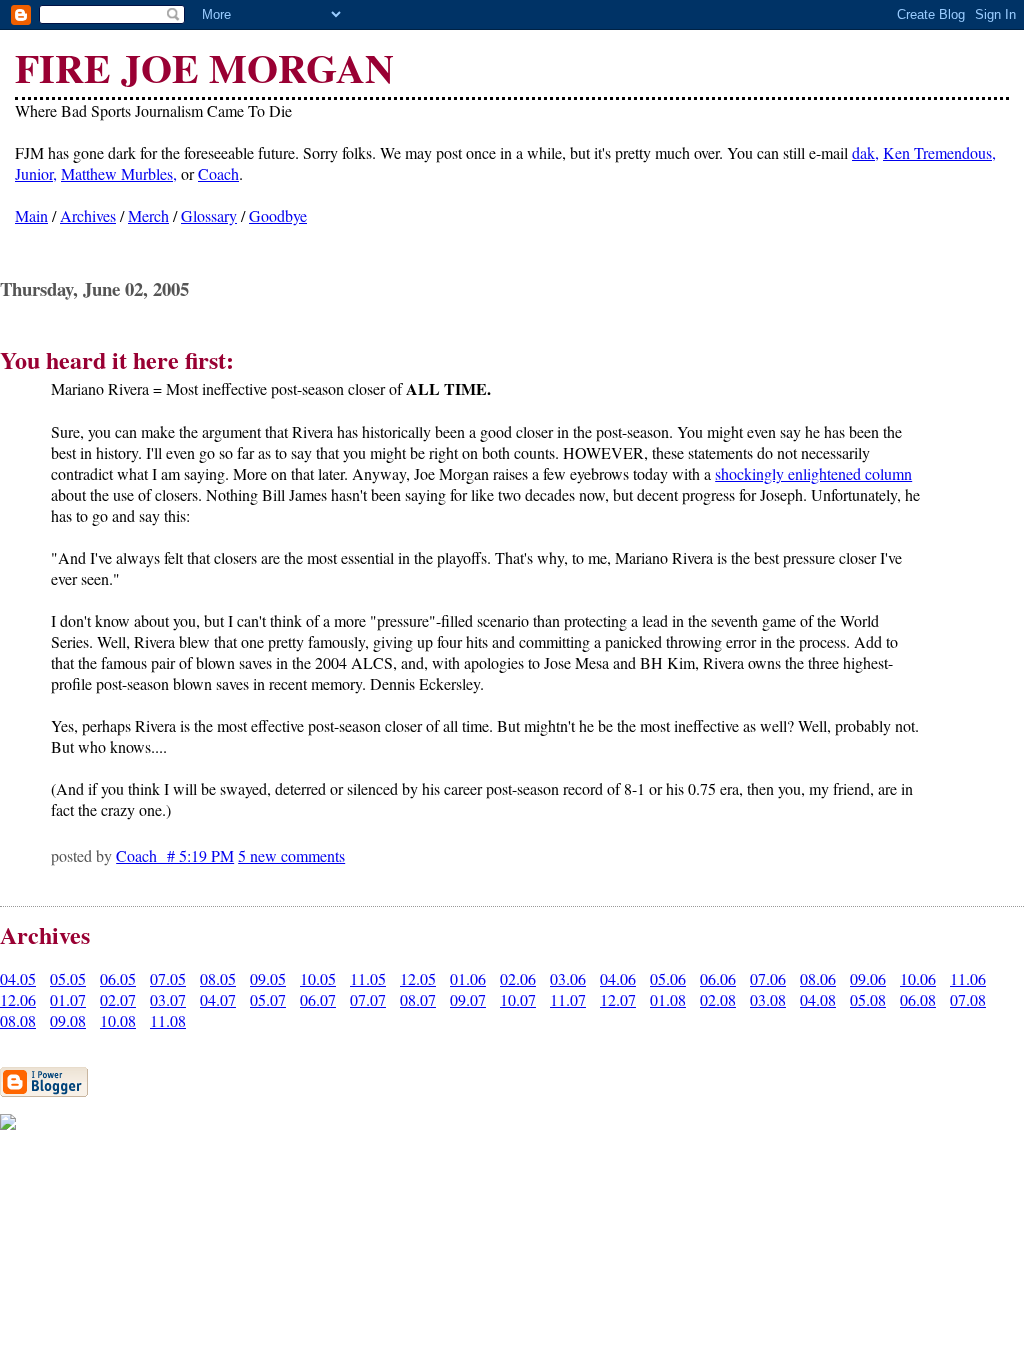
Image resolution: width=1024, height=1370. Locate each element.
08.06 (818, 978)
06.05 (118, 978)
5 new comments (291, 855)
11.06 (968, 978)
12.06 (18, 999)
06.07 (318, 999)
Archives (88, 215)
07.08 (968, 999)
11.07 (568, 999)
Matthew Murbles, (119, 173)
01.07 (68, 999)
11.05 (368, 978)
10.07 (518, 999)
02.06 (518, 978)
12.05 (418, 978)
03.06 (568, 978)
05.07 (268, 999)
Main (31, 215)
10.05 (318, 978)
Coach (218, 173)
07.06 (768, 978)
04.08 (818, 999)
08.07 (418, 999)
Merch (148, 215)
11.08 (168, 1020)
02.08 (718, 999)
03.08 (768, 999)
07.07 (368, 999)
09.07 (468, 999)
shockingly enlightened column (813, 473)
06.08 (918, 999)
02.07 (118, 999)
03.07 (168, 999)
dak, (865, 152)
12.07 (618, 999)
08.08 (18, 1020)
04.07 (218, 999)
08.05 (218, 978)
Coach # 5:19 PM (175, 855)
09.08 (68, 1020)
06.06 (718, 978)
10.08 (118, 1020)
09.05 (268, 978)
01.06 (468, 978)
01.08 (668, 999)
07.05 (168, 978)
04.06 (618, 978)
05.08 (868, 999)
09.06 (868, 978)
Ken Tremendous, (939, 152)
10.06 (918, 978)
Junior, (36, 173)
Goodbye (278, 215)
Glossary (209, 215)
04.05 (18, 978)
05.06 (668, 978)
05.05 (68, 978)
